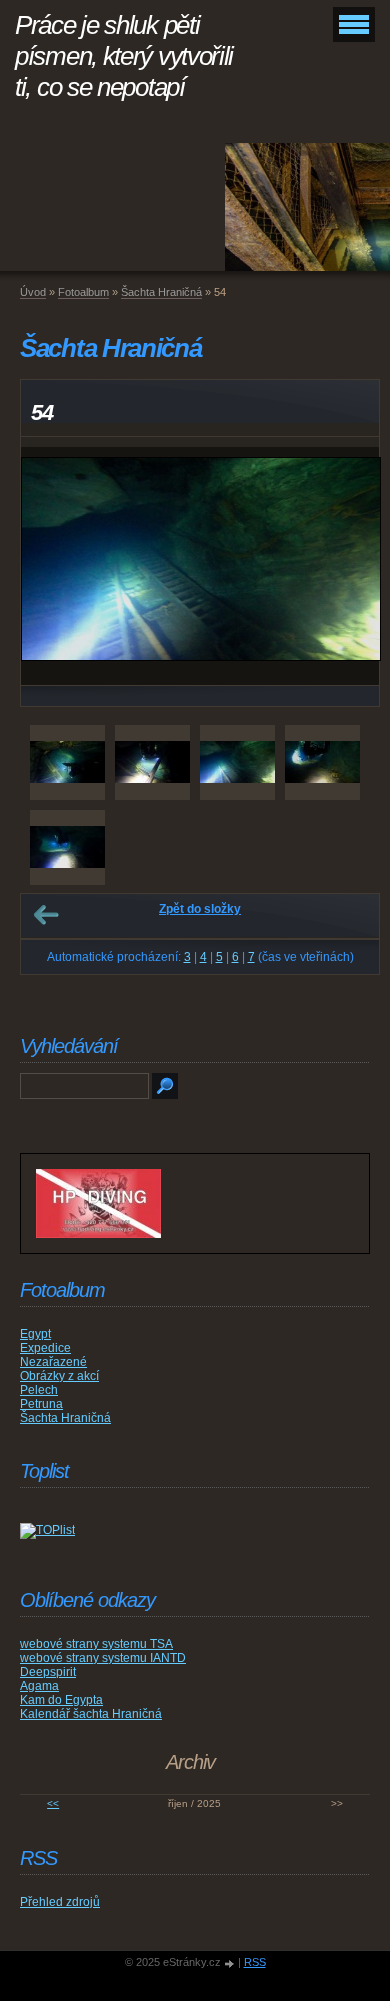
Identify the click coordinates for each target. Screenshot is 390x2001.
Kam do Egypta (61, 1700)
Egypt (35, 1334)
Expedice (45, 1348)
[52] (67, 762)
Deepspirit (48, 1672)
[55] (322, 762)
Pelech (39, 1390)
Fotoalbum (83, 292)
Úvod (33, 292)
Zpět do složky (200, 909)
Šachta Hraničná (161, 292)
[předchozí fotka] (53, 566)
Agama (39, 1686)
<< (53, 1803)
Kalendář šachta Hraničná (91, 1714)
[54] (237, 762)
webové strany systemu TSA (96, 1644)
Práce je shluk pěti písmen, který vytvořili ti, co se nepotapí (124, 56)
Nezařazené (53, 1362)
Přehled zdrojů (60, 1902)
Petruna (41, 1404)
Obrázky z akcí (59, 1376)
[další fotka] (346, 566)
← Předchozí (46, 915)
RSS (255, 1962)
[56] (67, 847)
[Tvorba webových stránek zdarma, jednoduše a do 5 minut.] (231, 1963)
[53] (152, 762)
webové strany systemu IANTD (103, 1658)
